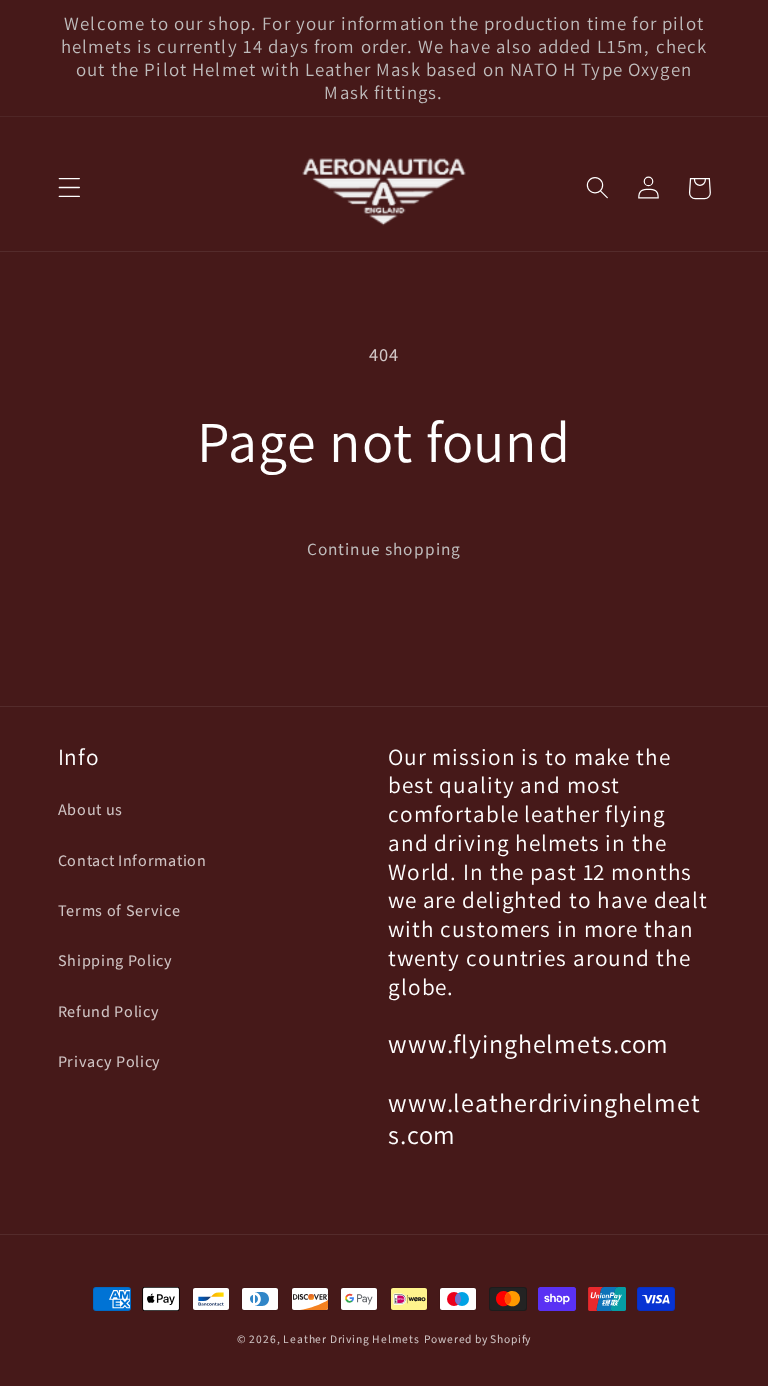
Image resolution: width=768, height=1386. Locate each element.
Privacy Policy (110, 1062)
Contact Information (132, 861)
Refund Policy (109, 1012)
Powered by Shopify (478, 1339)
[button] (69, 188)
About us (91, 810)
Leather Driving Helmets (351, 1339)
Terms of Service (119, 911)
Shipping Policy (115, 961)
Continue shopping (384, 549)
